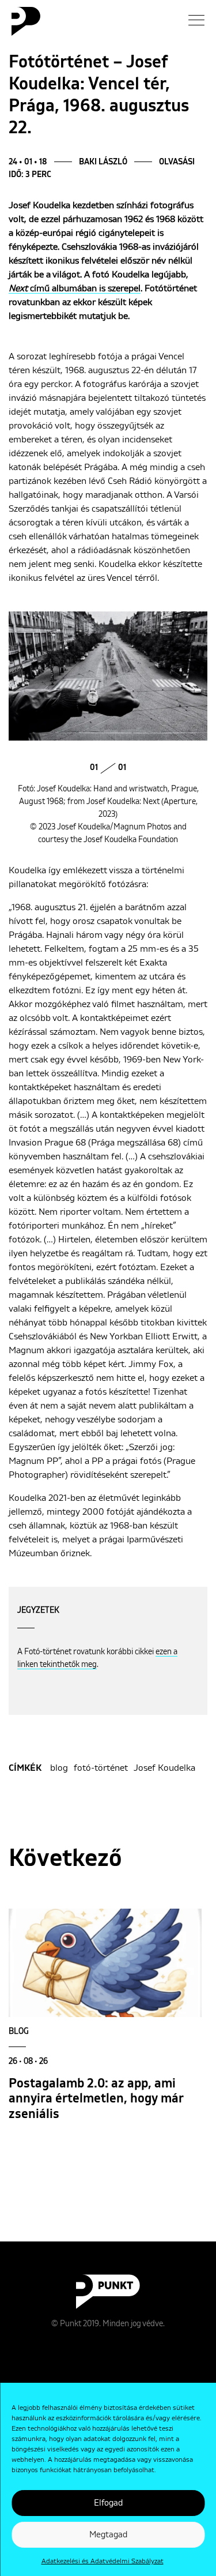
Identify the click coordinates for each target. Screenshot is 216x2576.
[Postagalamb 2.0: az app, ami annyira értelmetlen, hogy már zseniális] (105, 1963)
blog (59, 1768)
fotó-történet (101, 1768)
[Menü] (196, 20)
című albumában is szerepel (75, 288)
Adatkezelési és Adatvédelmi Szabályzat (103, 2562)
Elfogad (108, 2503)
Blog (19, 2031)
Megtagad (108, 2535)
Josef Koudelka (164, 1768)
